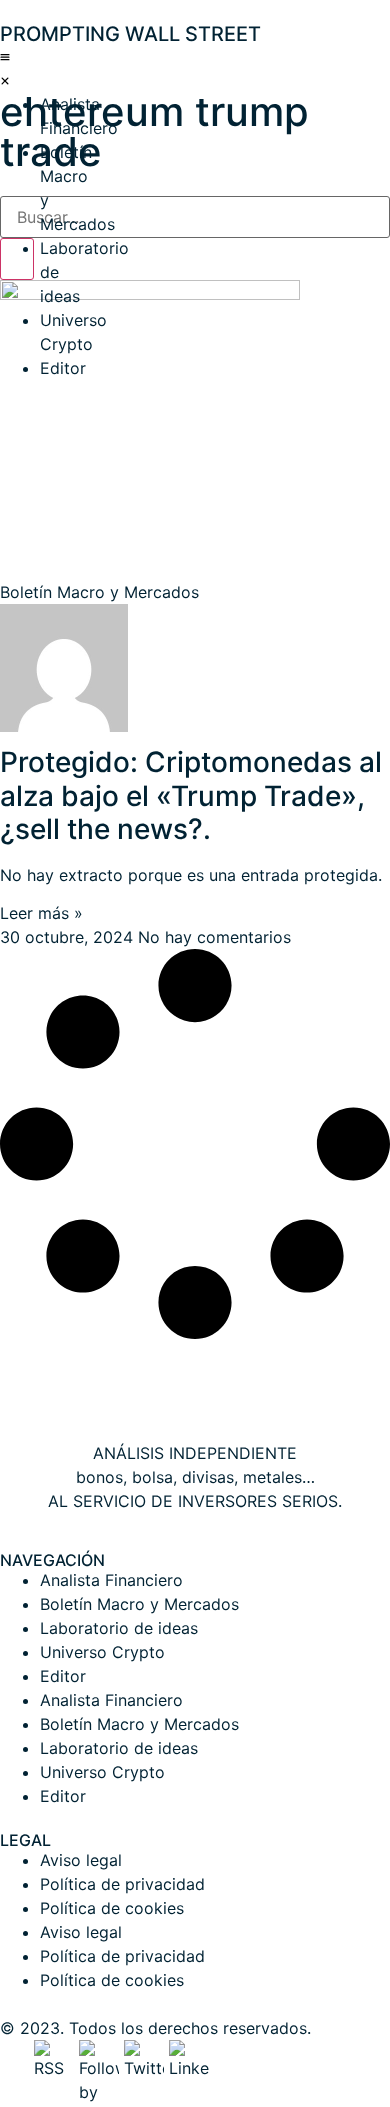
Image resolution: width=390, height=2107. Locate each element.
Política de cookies (112, 1908)
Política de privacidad (122, 1884)
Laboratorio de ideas (119, 1628)
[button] (5, 68)
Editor (63, 368)
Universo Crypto (102, 1652)
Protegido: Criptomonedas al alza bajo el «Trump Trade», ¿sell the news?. (191, 795)
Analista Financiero (111, 1580)
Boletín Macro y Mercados (139, 1604)
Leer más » (41, 913)
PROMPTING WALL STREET (130, 34)
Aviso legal (81, 1860)
